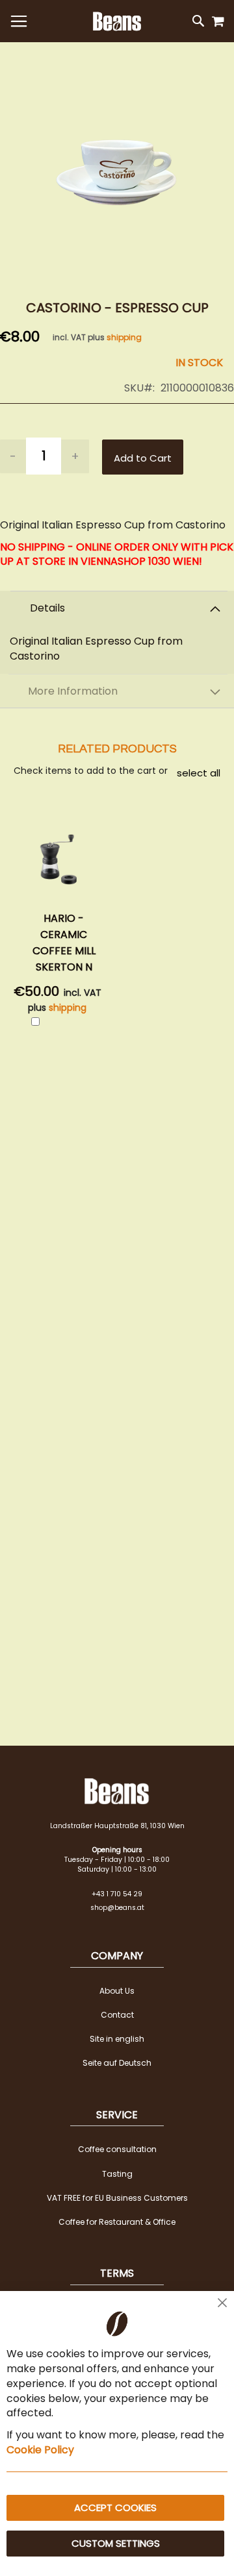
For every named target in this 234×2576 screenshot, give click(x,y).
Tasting (117, 2174)
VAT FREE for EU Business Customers (117, 2198)
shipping (124, 337)
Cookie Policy (40, 2450)
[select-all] (199, 773)
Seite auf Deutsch (117, 2063)
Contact (117, 2015)
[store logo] (117, 21)
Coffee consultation (117, 2149)
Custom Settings (116, 2543)
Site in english (117, 2039)
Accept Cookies (115, 2508)
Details (47, 608)
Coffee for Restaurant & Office (117, 2222)
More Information (73, 691)
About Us (117, 1991)
